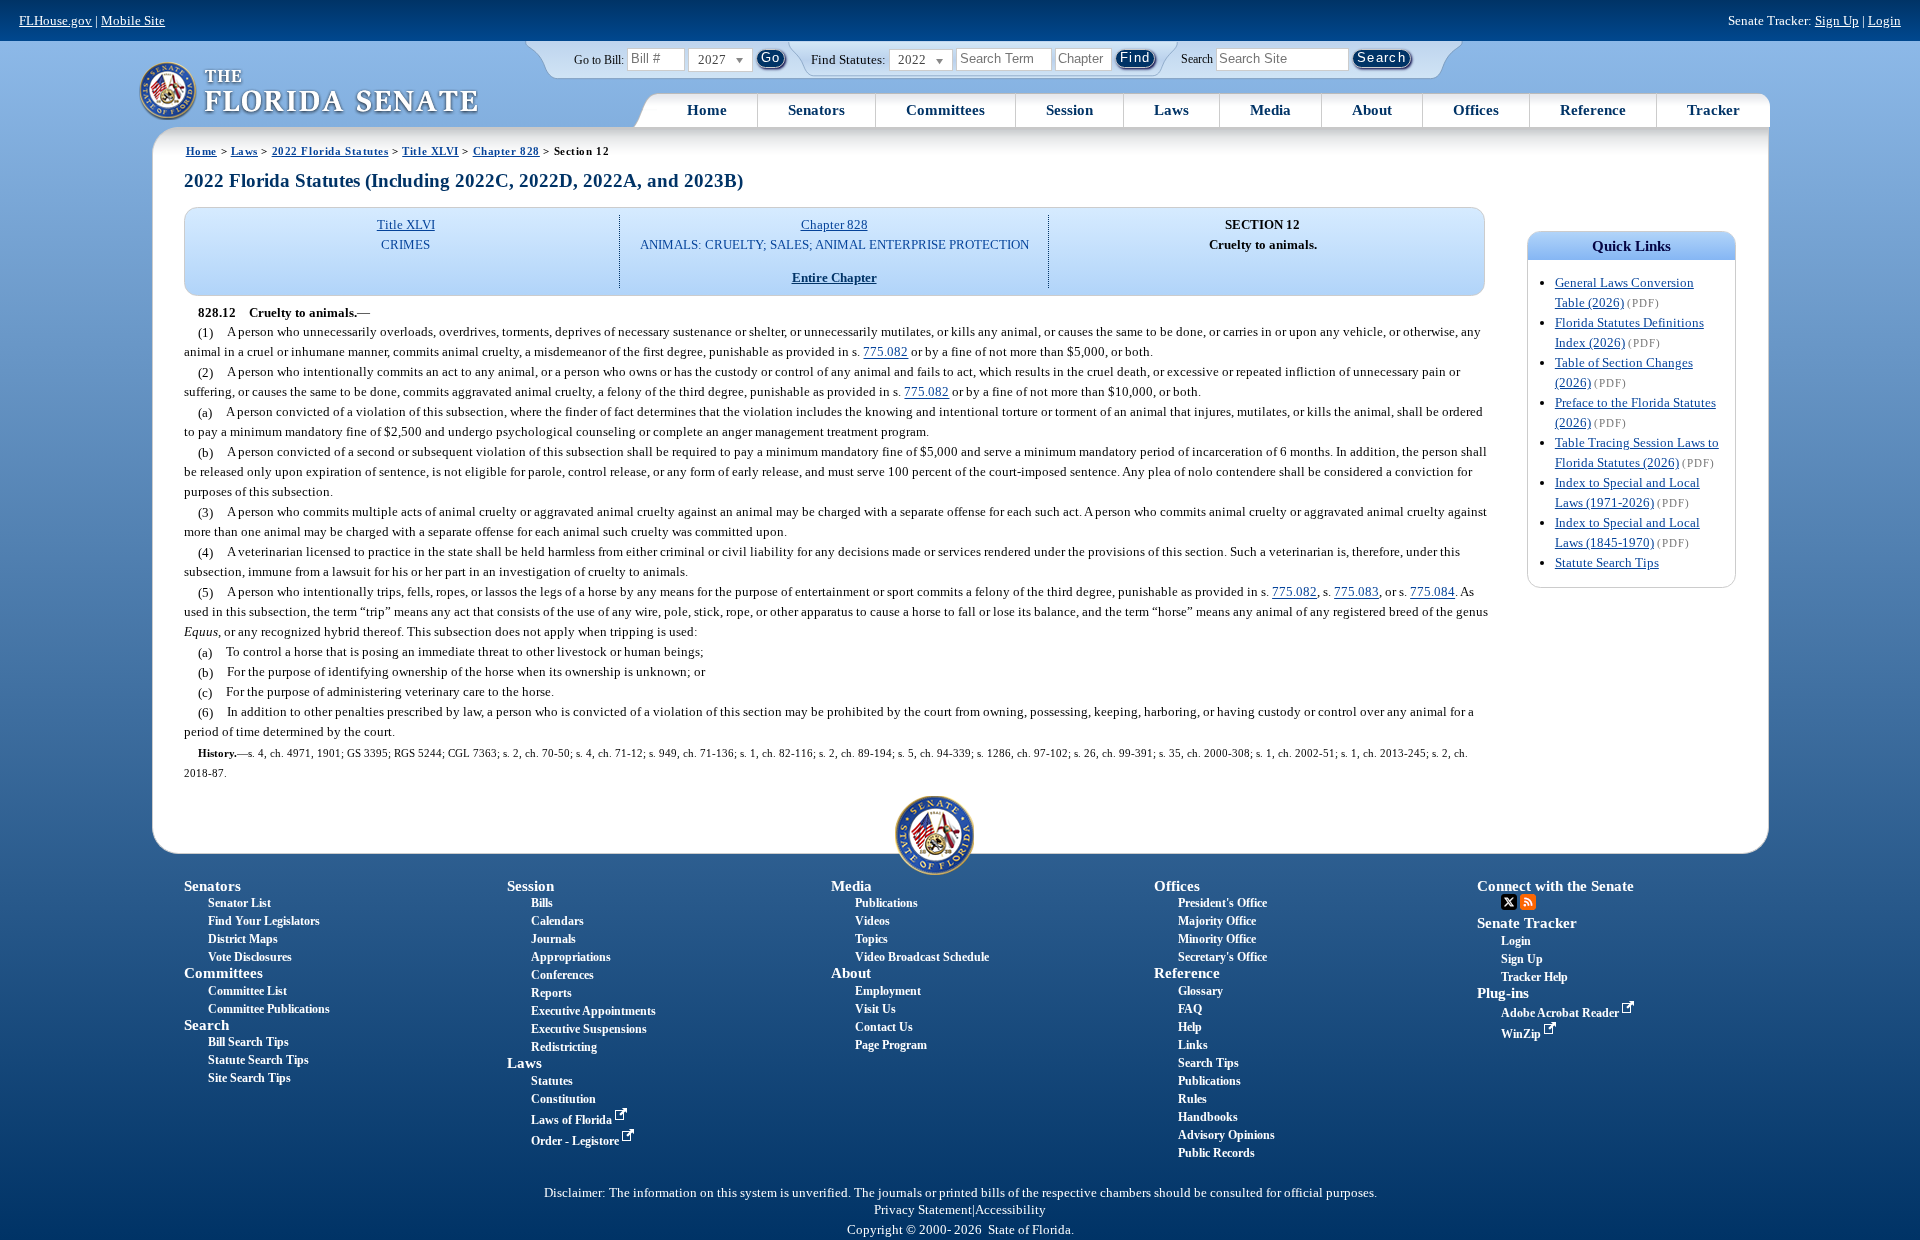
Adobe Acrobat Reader (1561, 1013)
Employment (888, 991)
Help (1190, 1027)
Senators (816, 110)
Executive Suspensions (589, 1029)
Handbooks (1208, 1117)
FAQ (1190, 1009)
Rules (1192, 1099)
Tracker (1713, 110)
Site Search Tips (249, 1078)
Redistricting (564, 1047)
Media (1270, 110)
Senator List (239, 903)
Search (1197, 58)
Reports (551, 993)
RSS (1528, 902)
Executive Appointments (593, 1011)
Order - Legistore (576, 1141)
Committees (945, 110)
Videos (872, 921)
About (1372, 110)
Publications (886, 903)
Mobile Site (133, 20)
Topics (871, 939)
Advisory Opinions (1226, 1135)
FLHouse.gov (55, 20)
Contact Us (884, 1027)
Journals (553, 939)
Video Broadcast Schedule (922, 957)
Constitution (563, 1099)
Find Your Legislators (264, 921)
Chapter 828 (506, 151)
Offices (1476, 110)
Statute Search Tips (1607, 562)
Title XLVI (430, 151)
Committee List (247, 991)
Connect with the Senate (1555, 886)
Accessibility (1010, 1210)
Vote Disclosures (250, 957)
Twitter (1509, 902)
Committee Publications (269, 1009)
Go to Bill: (599, 60)
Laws (1171, 110)
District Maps (243, 939)
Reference (1593, 110)
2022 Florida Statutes (330, 151)
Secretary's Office (1222, 957)
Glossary (1200, 991)
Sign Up (1837, 20)
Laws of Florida (573, 1120)
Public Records (1216, 1153)
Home (707, 110)
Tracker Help (1534, 977)
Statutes (552, 1081)
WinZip (1522, 1034)
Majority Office (1217, 921)
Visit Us (875, 1009)
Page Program (891, 1045)
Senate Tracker (1527, 923)
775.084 (1432, 592)
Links (1193, 1045)
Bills (542, 903)
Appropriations (571, 957)
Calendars (557, 921)
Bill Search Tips (248, 1042)
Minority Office (1217, 939)
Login (1884, 20)
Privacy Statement (923, 1210)
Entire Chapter (834, 277)
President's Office (1222, 903)
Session (1069, 110)
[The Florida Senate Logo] (308, 90)
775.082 (885, 352)
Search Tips (1208, 1063)
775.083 (1356, 592)
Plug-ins (1503, 993)
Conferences (562, 975)
